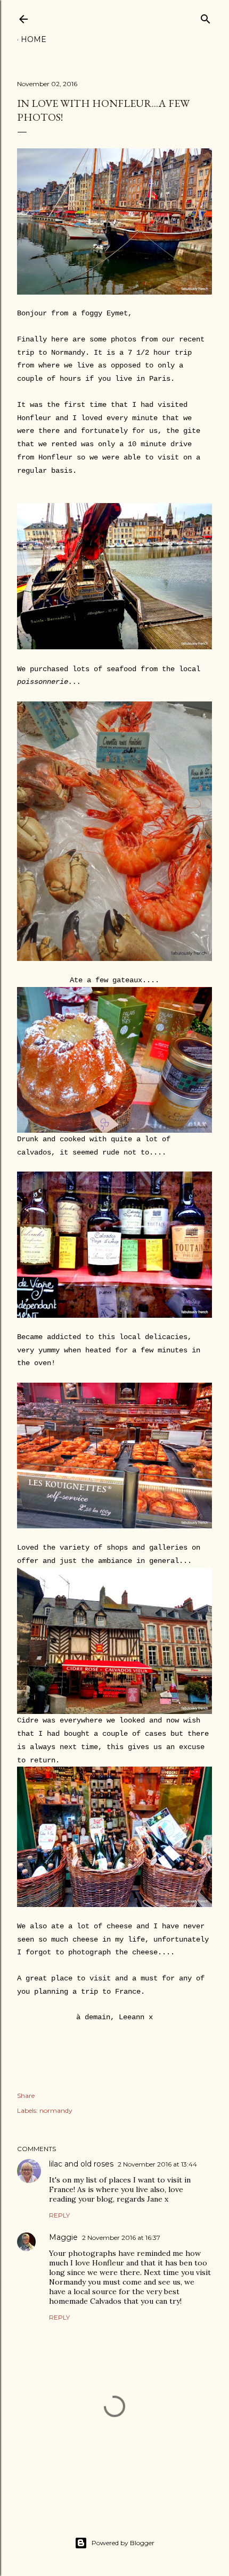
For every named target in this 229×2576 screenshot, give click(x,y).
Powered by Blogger (123, 2543)
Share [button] (26, 2096)
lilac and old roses (81, 2164)
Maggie (63, 2237)
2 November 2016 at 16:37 (121, 2238)
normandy (56, 2110)
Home (34, 39)
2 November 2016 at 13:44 (157, 2164)
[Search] (206, 17)
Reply (59, 2215)
